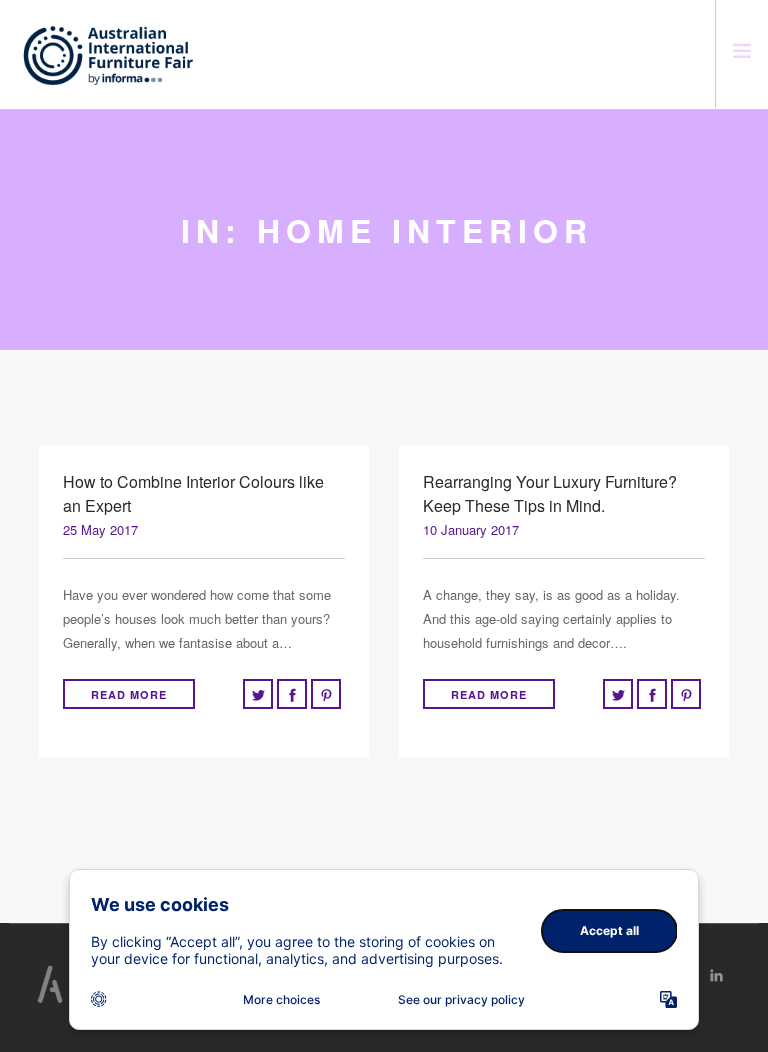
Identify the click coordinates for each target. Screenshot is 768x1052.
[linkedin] (716, 975)
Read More (129, 694)
